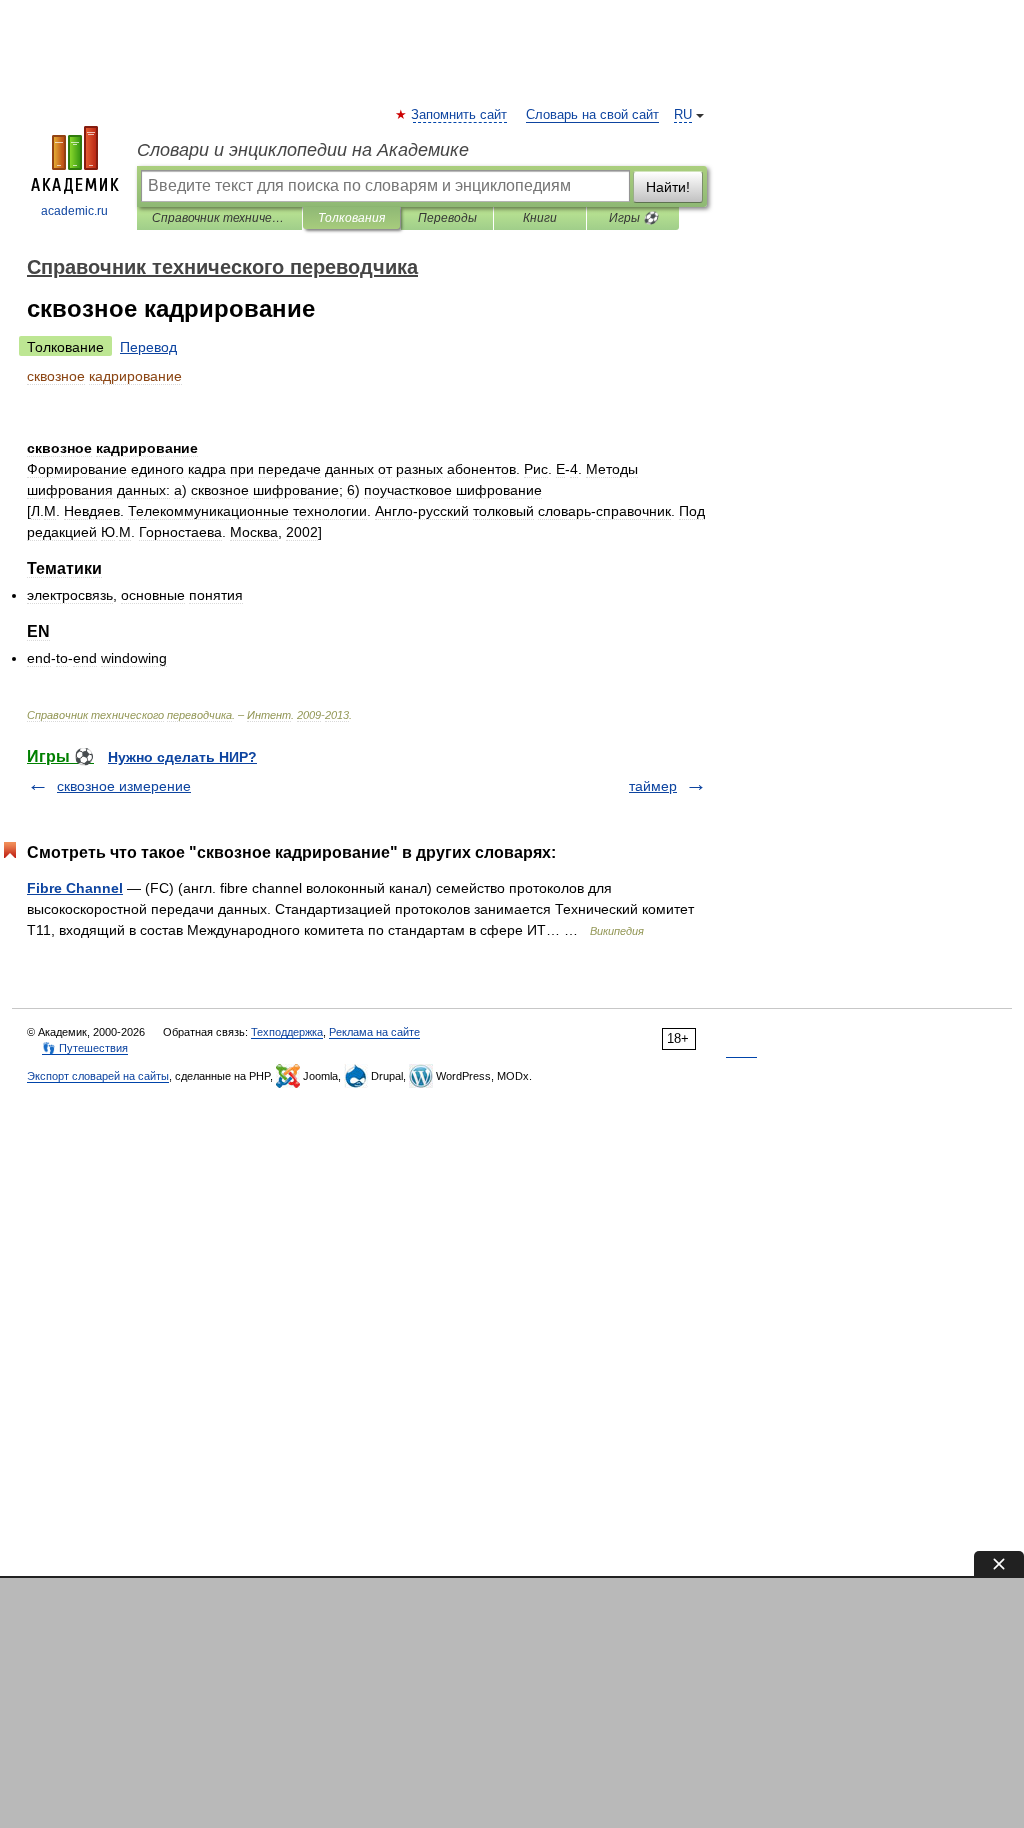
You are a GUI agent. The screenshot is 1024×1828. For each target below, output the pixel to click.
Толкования (351, 218)
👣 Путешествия (85, 1048)
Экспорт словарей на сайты (98, 1076)
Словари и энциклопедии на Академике (303, 150)
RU (683, 115)
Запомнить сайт (460, 115)
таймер (653, 786)
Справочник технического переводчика (219, 218)
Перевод (148, 347)
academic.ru (74, 211)
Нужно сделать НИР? (182, 757)
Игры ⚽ (633, 218)
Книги (540, 218)
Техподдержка (287, 1032)
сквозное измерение (124, 786)
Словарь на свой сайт (592, 115)
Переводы (447, 218)
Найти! (668, 187)
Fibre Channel (75, 888)
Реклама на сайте (374, 1032)
